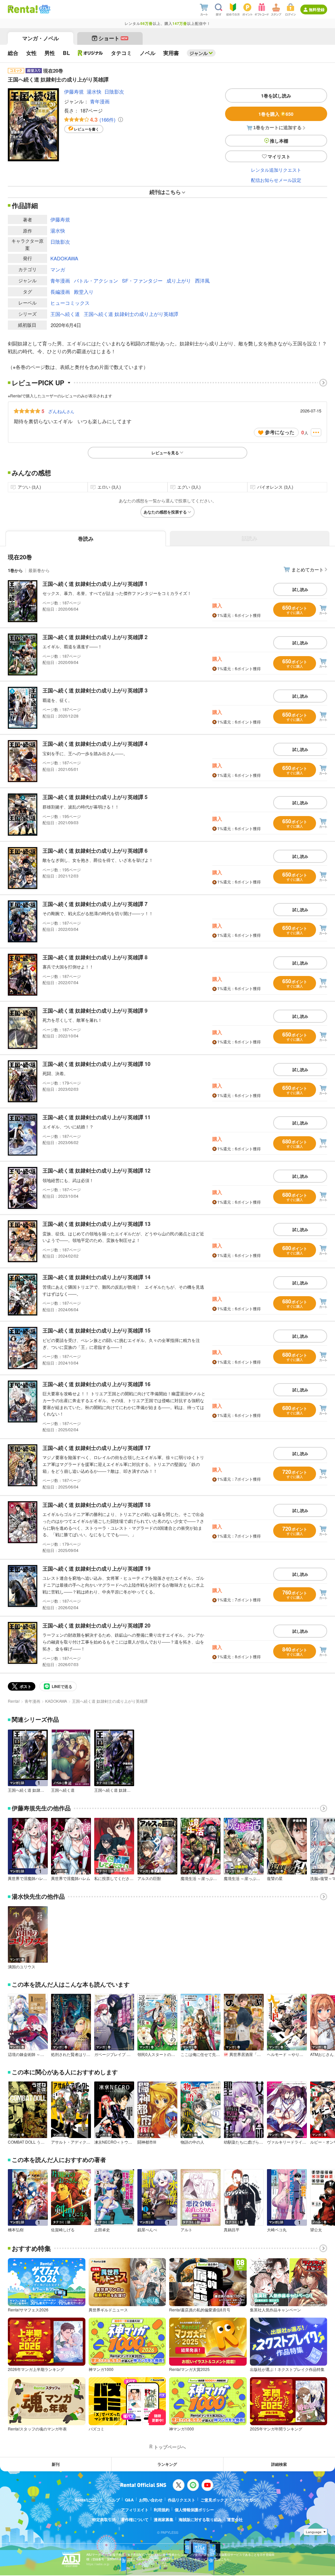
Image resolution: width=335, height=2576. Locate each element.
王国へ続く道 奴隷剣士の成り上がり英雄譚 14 (97, 1277)
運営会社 (235, 2519)
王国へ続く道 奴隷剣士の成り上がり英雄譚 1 (95, 584)
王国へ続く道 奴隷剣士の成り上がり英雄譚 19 (97, 1568)
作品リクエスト (182, 2500)
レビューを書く (87, 129)
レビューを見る (165, 453)
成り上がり (179, 280)
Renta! (14, 1701)
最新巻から (39, 570)
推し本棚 (279, 141)
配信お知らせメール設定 (276, 180)
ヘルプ (114, 2500)
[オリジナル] (90, 53)
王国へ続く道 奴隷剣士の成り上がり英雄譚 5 (95, 797)
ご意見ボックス (214, 2500)
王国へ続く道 (65, 314)
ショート (113, 38)
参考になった (280, 432)
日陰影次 (114, 91)
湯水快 (94, 91)
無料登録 (317, 9)
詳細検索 (279, 2464)
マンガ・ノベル (41, 38)
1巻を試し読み (276, 96)
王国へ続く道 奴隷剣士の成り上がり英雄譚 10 (97, 1064)
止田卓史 (102, 2230)
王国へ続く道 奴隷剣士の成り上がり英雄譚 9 (95, 1010)
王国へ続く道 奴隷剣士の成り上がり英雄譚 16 (97, 1384)
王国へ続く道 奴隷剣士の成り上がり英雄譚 (131, 314)
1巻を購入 (276, 114)
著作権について (135, 2519)
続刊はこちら (165, 192)
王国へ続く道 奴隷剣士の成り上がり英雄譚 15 (97, 1330)
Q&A (129, 2500)
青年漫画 (100, 101)
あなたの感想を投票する (165, 512)
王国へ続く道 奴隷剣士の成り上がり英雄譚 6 (95, 851)
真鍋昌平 (232, 2230)
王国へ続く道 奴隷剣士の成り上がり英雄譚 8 (95, 957)
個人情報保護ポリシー (194, 2510)
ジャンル (199, 53)
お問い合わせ (151, 2500)
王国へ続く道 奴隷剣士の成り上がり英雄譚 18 (97, 1505)
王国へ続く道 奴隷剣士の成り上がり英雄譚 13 (97, 1224)
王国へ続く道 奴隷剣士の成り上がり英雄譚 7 (95, 904)
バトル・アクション (96, 280)
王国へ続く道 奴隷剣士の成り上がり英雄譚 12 (97, 1170)
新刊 (56, 2464)
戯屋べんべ (147, 2230)
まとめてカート (308, 569)
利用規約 (162, 2510)
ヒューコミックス (70, 303)
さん (61, 411)
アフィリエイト (135, 2510)
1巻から (15, 570)
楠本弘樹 (16, 2230)
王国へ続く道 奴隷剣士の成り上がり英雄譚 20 (97, 1625)
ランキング (167, 2464)
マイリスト (279, 156)
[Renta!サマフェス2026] (44, 9)
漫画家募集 (164, 2519)
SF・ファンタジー (142, 280)
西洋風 (202, 280)
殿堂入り (84, 292)
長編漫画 (60, 292)
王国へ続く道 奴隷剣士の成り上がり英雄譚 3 (95, 690)
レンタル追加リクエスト (276, 170)
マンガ (58, 269)
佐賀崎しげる (63, 2230)
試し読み (300, 589)
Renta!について (89, 2500)
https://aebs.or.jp (98, 2564)
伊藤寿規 (74, 91)
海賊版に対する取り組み (200, 2519)
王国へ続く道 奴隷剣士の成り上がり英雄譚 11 (97, 1117)
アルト (186, 2230)
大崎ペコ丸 (277, 2230)
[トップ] (23, 9)
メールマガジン (247, 2500)
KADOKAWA (64, 258)
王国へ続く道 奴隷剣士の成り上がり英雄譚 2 (95, 637)
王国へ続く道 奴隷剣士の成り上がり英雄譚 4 (95, 744)
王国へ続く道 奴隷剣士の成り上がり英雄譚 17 (97, 1448)
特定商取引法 (104, 2519)
